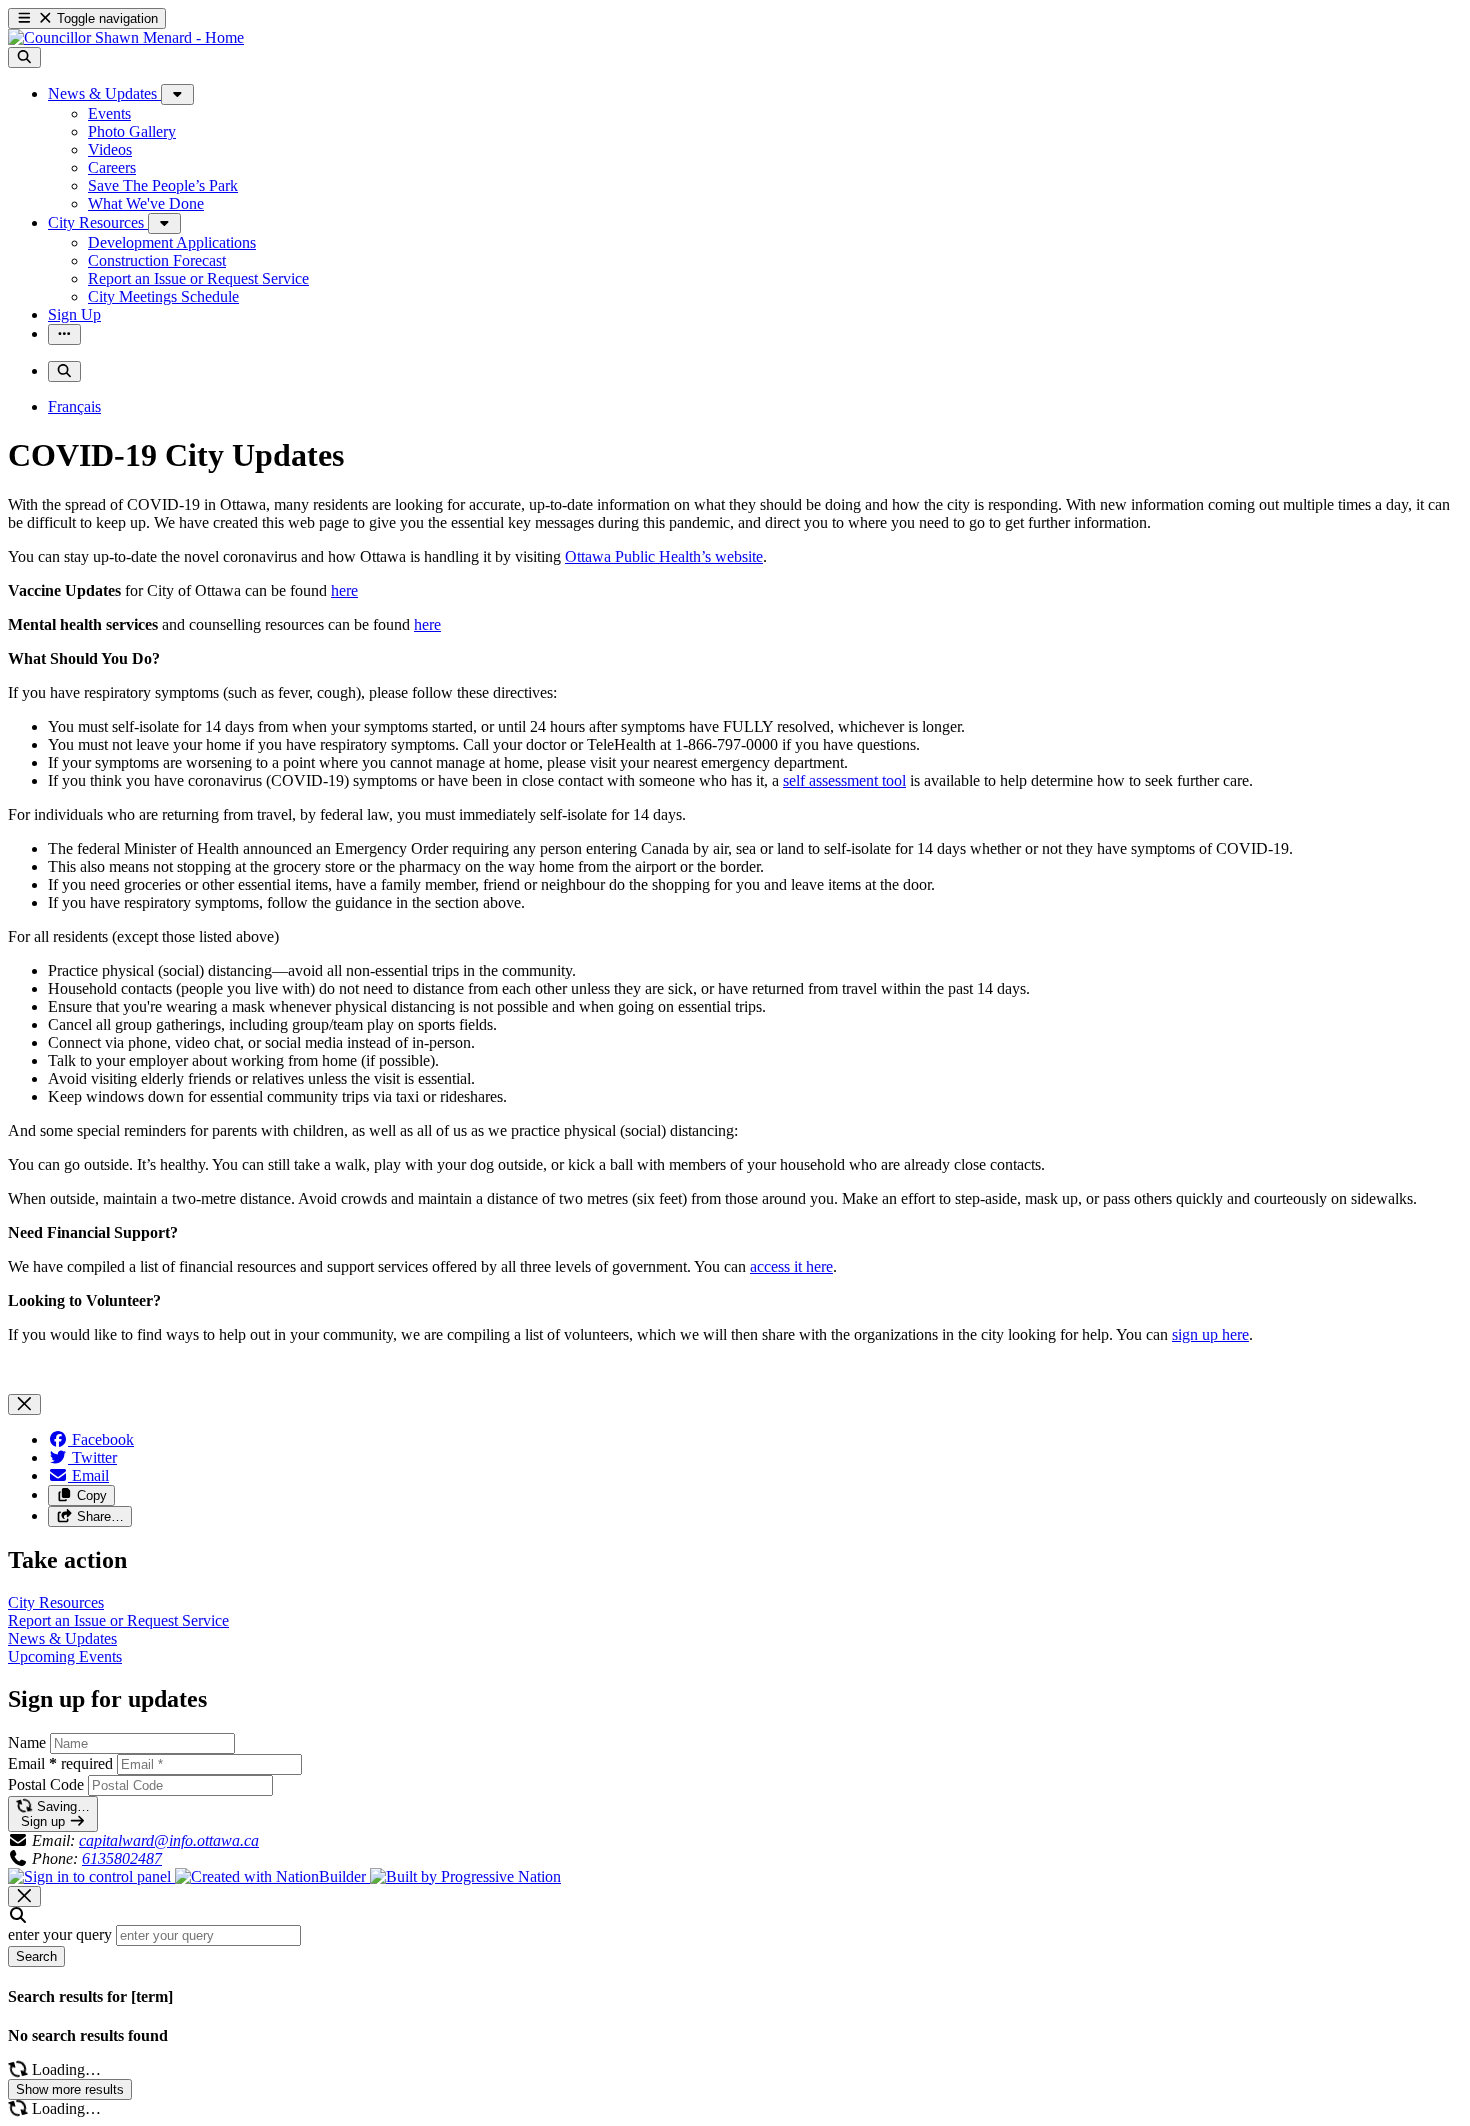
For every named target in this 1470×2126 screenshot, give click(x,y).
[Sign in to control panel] (91, 1876)
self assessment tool (844, 780)
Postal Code (46, 1784)
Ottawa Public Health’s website (664, 556)
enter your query (60, 1934)
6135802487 (122, 1858)
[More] (177, 94)
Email (60, 1763)
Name (27, 1742)
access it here (791, 1266)
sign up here (1210, 1334)
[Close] (24, 1404)
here (344, 590)
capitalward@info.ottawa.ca (169, 1840)
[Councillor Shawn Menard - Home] (126, 37)
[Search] (24, 57)
